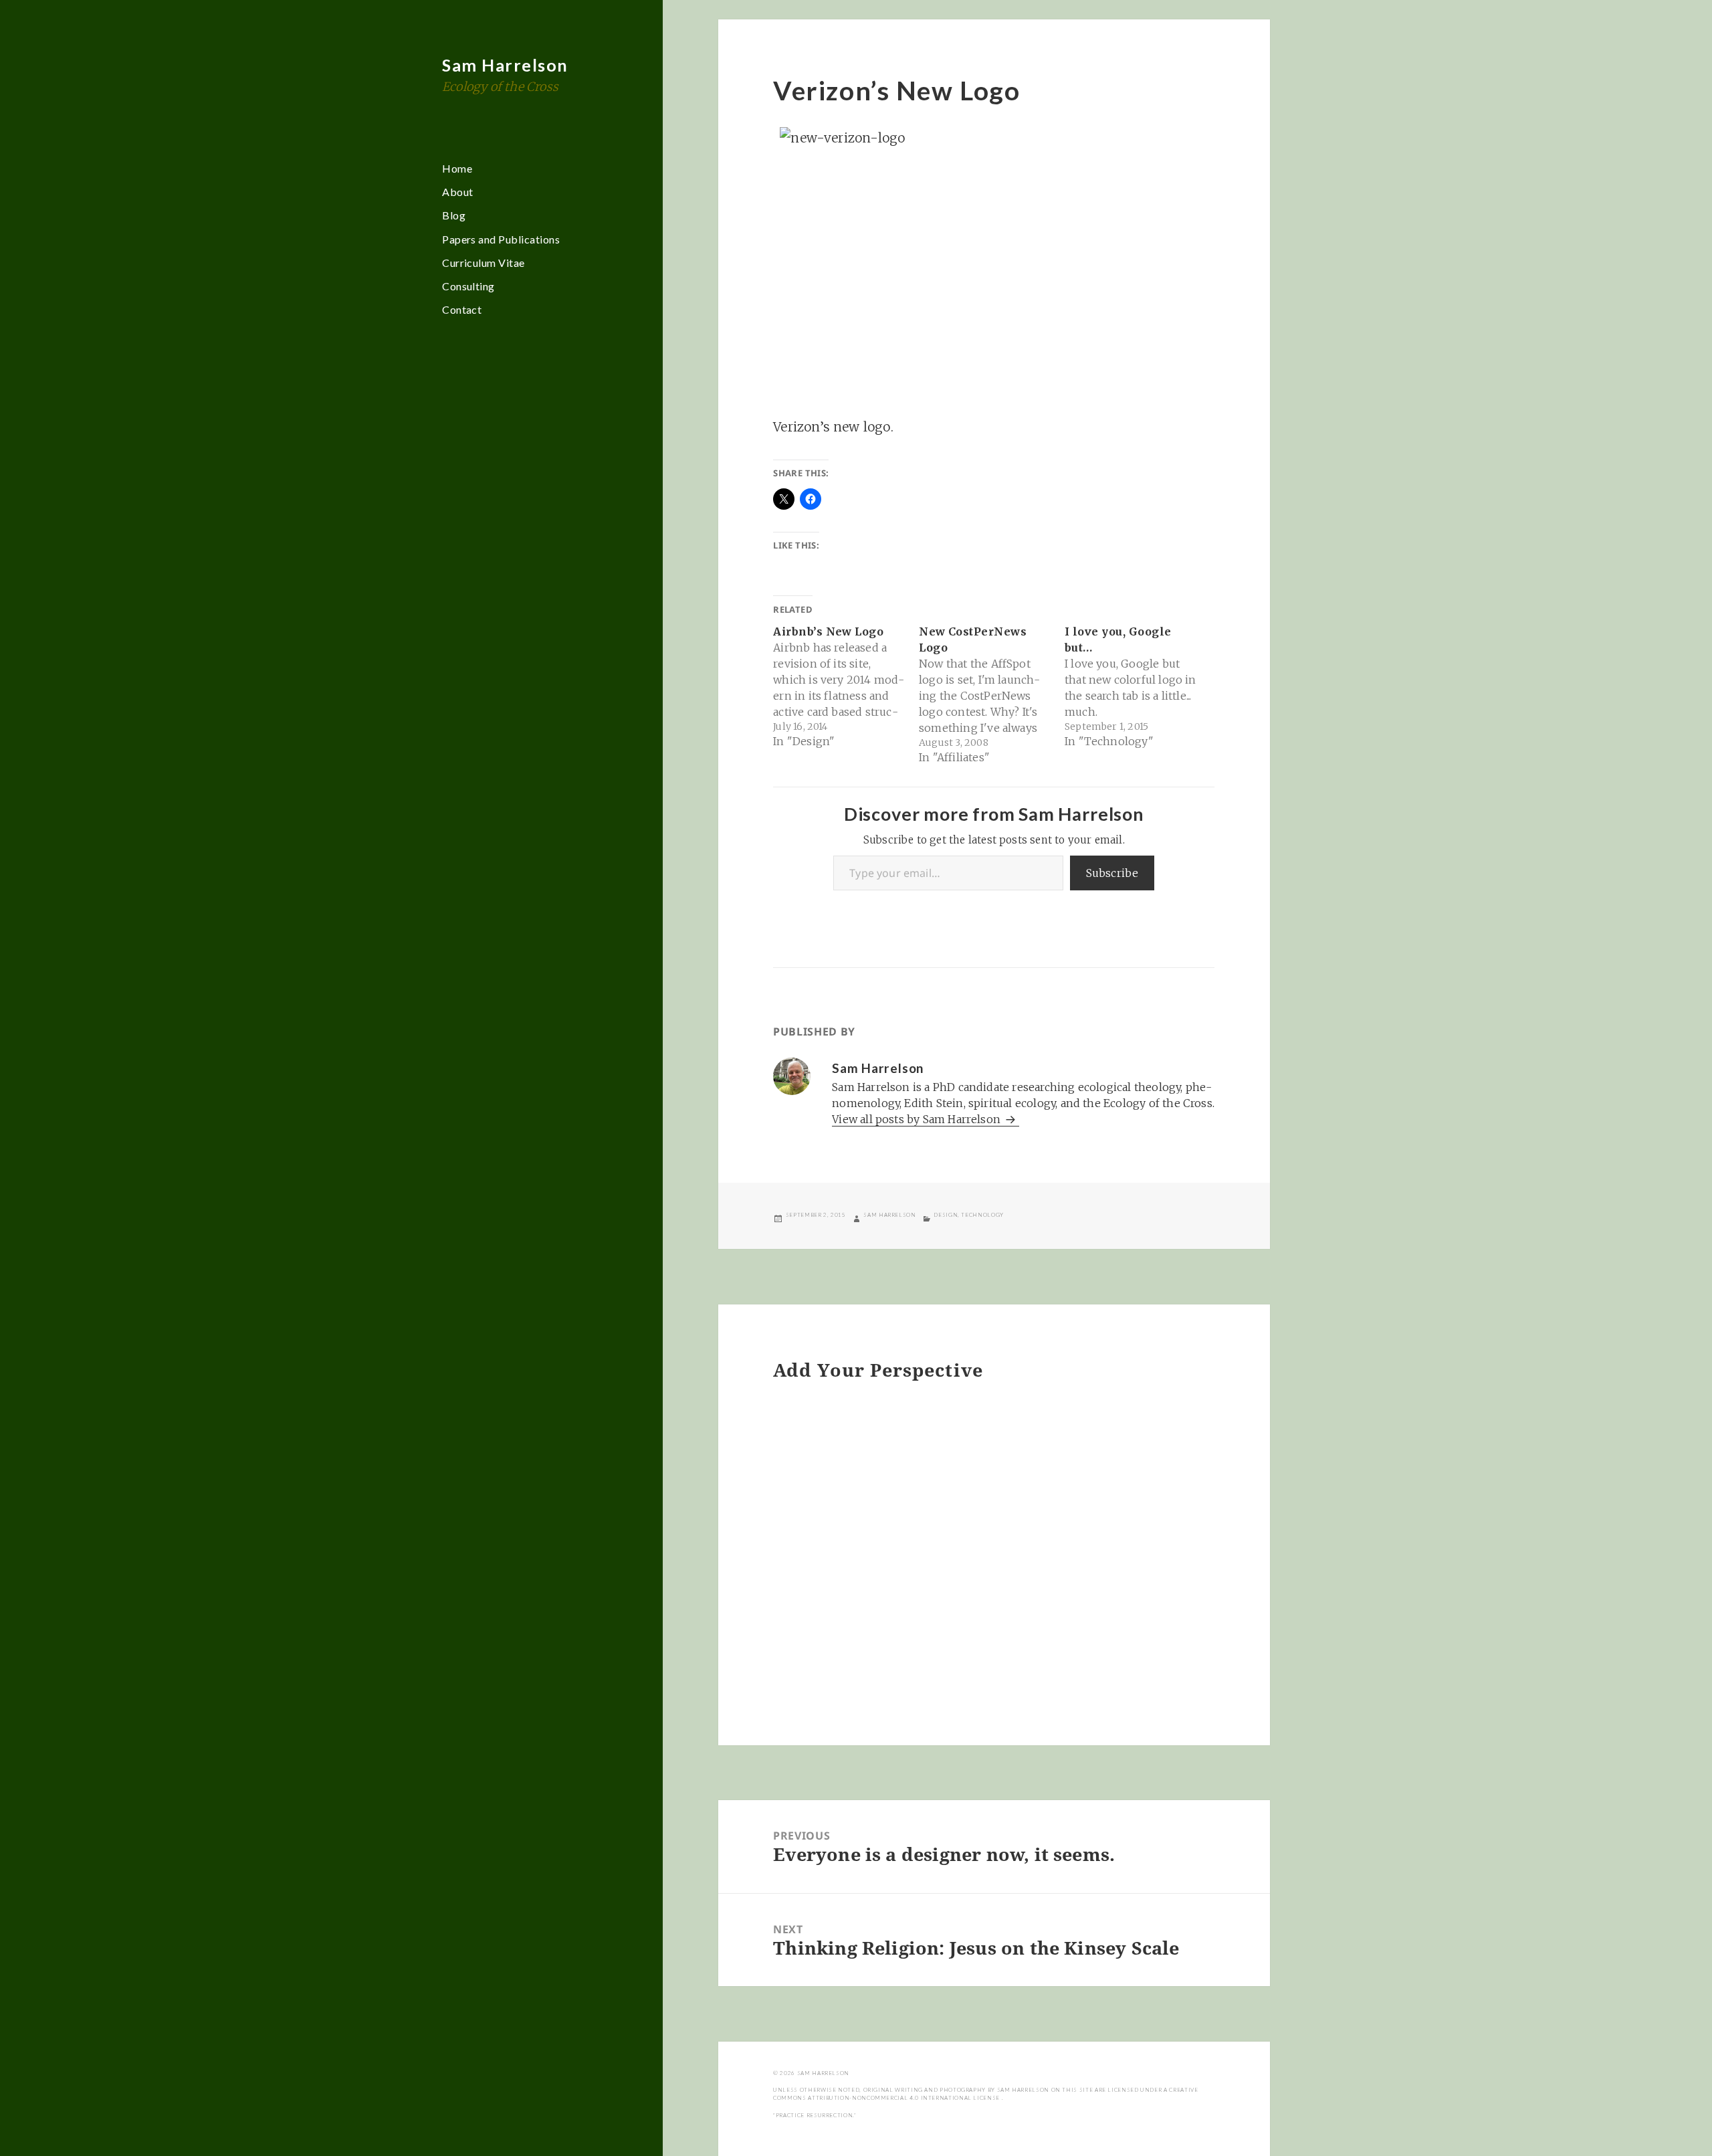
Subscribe (1112, 873)
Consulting (468, 286)
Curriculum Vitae (484, 263)
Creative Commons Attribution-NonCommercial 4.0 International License (985, 2094)
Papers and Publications (501, 239)
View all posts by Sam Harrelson (918, 1119)
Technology (982, 1215)
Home (457, 168)
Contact (462, 309)
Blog (454, 215)
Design (946, 1215)
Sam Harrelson (505, 65)
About (457, 192)
